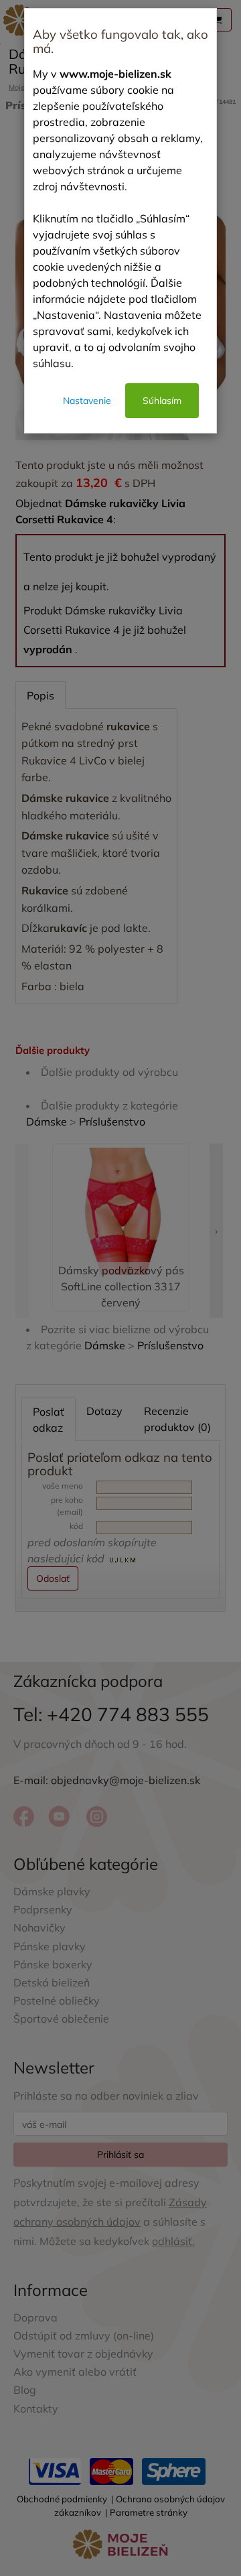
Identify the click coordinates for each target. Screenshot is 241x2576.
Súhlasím (162, 401)
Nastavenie (87, 401)
